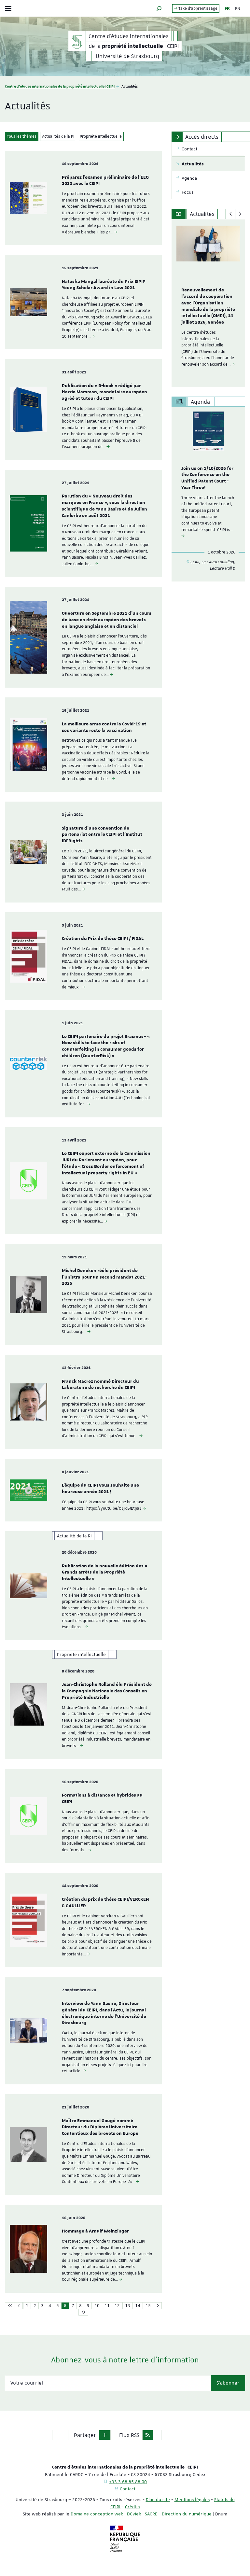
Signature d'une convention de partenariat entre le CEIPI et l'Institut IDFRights (102, 835)
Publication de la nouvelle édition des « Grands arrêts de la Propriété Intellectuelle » (104, 1573)
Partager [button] (85, 2435)
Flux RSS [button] (129, 2435)
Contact (128, 2489)
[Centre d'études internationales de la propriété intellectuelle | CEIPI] (77, 41)
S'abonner (228, 2383)
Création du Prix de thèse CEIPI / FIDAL (103, 939)
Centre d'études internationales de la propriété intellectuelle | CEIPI (60, 86)
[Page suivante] (158, 2306)
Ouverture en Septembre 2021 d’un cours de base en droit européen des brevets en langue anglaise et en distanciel (107, 620)
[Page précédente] (19, 2306)
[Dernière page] (83, 2312)
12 (117, 2305)
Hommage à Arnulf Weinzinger (95, 2231)
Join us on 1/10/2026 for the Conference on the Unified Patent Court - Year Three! (207, 478)
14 (138, 2305)
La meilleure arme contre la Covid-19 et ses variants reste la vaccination (104, 727)
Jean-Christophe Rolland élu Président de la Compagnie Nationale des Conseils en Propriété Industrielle (107, 1691)
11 (107, 2305)
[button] (159, 8)
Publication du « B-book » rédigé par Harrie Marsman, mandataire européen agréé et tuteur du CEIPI (104, 392)
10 (97, 2305)
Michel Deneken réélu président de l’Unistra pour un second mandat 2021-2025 (104, 1277)
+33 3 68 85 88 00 (128, 2482)
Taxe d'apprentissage (197, 8)
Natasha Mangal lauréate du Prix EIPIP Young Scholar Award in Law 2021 (104, 285)
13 (128, 2305)
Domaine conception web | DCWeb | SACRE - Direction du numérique (141, 2514)
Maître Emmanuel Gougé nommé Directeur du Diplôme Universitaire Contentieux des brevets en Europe (100, 2127)
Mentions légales (192, 2499)
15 (148, 2305)
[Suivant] (240, 214)
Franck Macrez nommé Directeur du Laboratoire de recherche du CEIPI (100, 1385)
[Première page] (10, 2306)
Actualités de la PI (58, 136)
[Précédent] (231, 214)
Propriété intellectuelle (101, 136)
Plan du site (158, 2499)
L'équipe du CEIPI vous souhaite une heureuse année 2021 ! (100, 1489)
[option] (208, 303)
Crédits (132, 2507)
